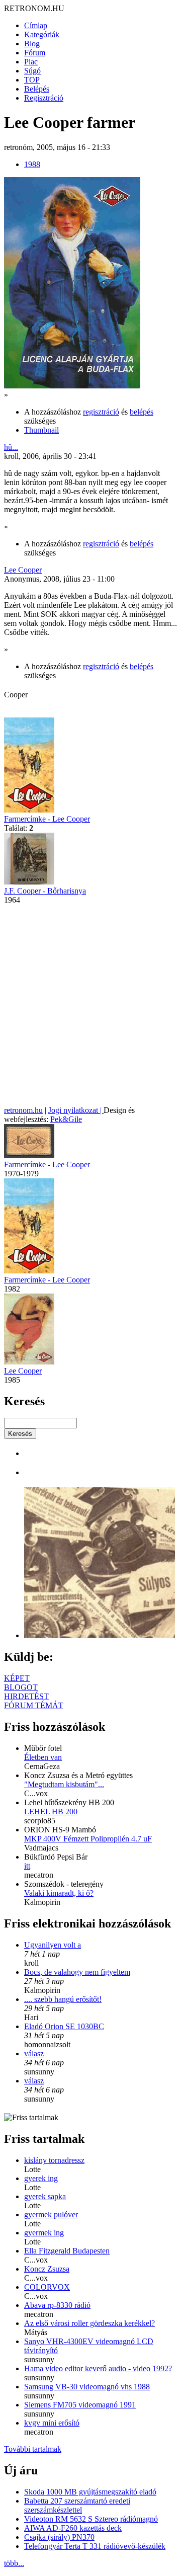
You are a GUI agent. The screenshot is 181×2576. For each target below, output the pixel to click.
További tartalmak (33, 2449)
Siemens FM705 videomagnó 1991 (80, 2405)
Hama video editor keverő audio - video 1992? (98, 2368)
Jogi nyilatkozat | (76, 1110)
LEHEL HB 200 (51, 1812)
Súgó (32, 71)
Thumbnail (41, 430)
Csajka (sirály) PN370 (59, 2537)
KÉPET (17, 1678)
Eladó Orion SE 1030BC (64, 2026)
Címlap (36, 25)
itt (27, 1866)
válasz (34, 2054)
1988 (32, 164)
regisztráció (101, 412)
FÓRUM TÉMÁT (34, 1705)
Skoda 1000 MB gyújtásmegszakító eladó (90, 2492)
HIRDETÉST (26, 1696)
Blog (32, 44)
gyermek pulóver (51, 2215)
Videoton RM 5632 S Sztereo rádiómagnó (91, 2519)
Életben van (43, 1757)
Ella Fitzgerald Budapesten (67, 2251)
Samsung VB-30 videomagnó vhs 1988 (87, 2387)
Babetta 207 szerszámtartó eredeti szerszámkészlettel (77, 2505)
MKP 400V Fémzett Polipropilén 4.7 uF (88, 1839)
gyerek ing (41, 2178)
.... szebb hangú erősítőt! (63, 1999)
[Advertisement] (90, 1005)
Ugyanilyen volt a (53, 1945)
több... (14, 2563)
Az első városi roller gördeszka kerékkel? (89, 2323)
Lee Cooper (23, 570)
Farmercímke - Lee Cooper (47, 819)
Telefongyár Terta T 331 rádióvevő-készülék (95, 2546)
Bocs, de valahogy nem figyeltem (77, 1972)
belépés (142, 412)
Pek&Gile (66, 1119)
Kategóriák (42, 34)
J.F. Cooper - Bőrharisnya (45, 891)
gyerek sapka (45, 2196)
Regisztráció (44, 98)
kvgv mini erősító (52, 2423)
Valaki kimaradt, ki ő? (59, 1893)
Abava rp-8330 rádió (57, 2305)
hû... (11, 447)
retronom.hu (23, 1110)
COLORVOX (47, 2287)
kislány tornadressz (54, 2160)
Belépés (37, 89)
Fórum (35, 53)
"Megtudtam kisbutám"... (64, 1784)
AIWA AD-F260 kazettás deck (73, 2528)
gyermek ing (44, 2233)
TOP (32, 80)
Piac (31, 62)
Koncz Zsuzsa (47, 2269)
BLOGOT (21, 1687)
